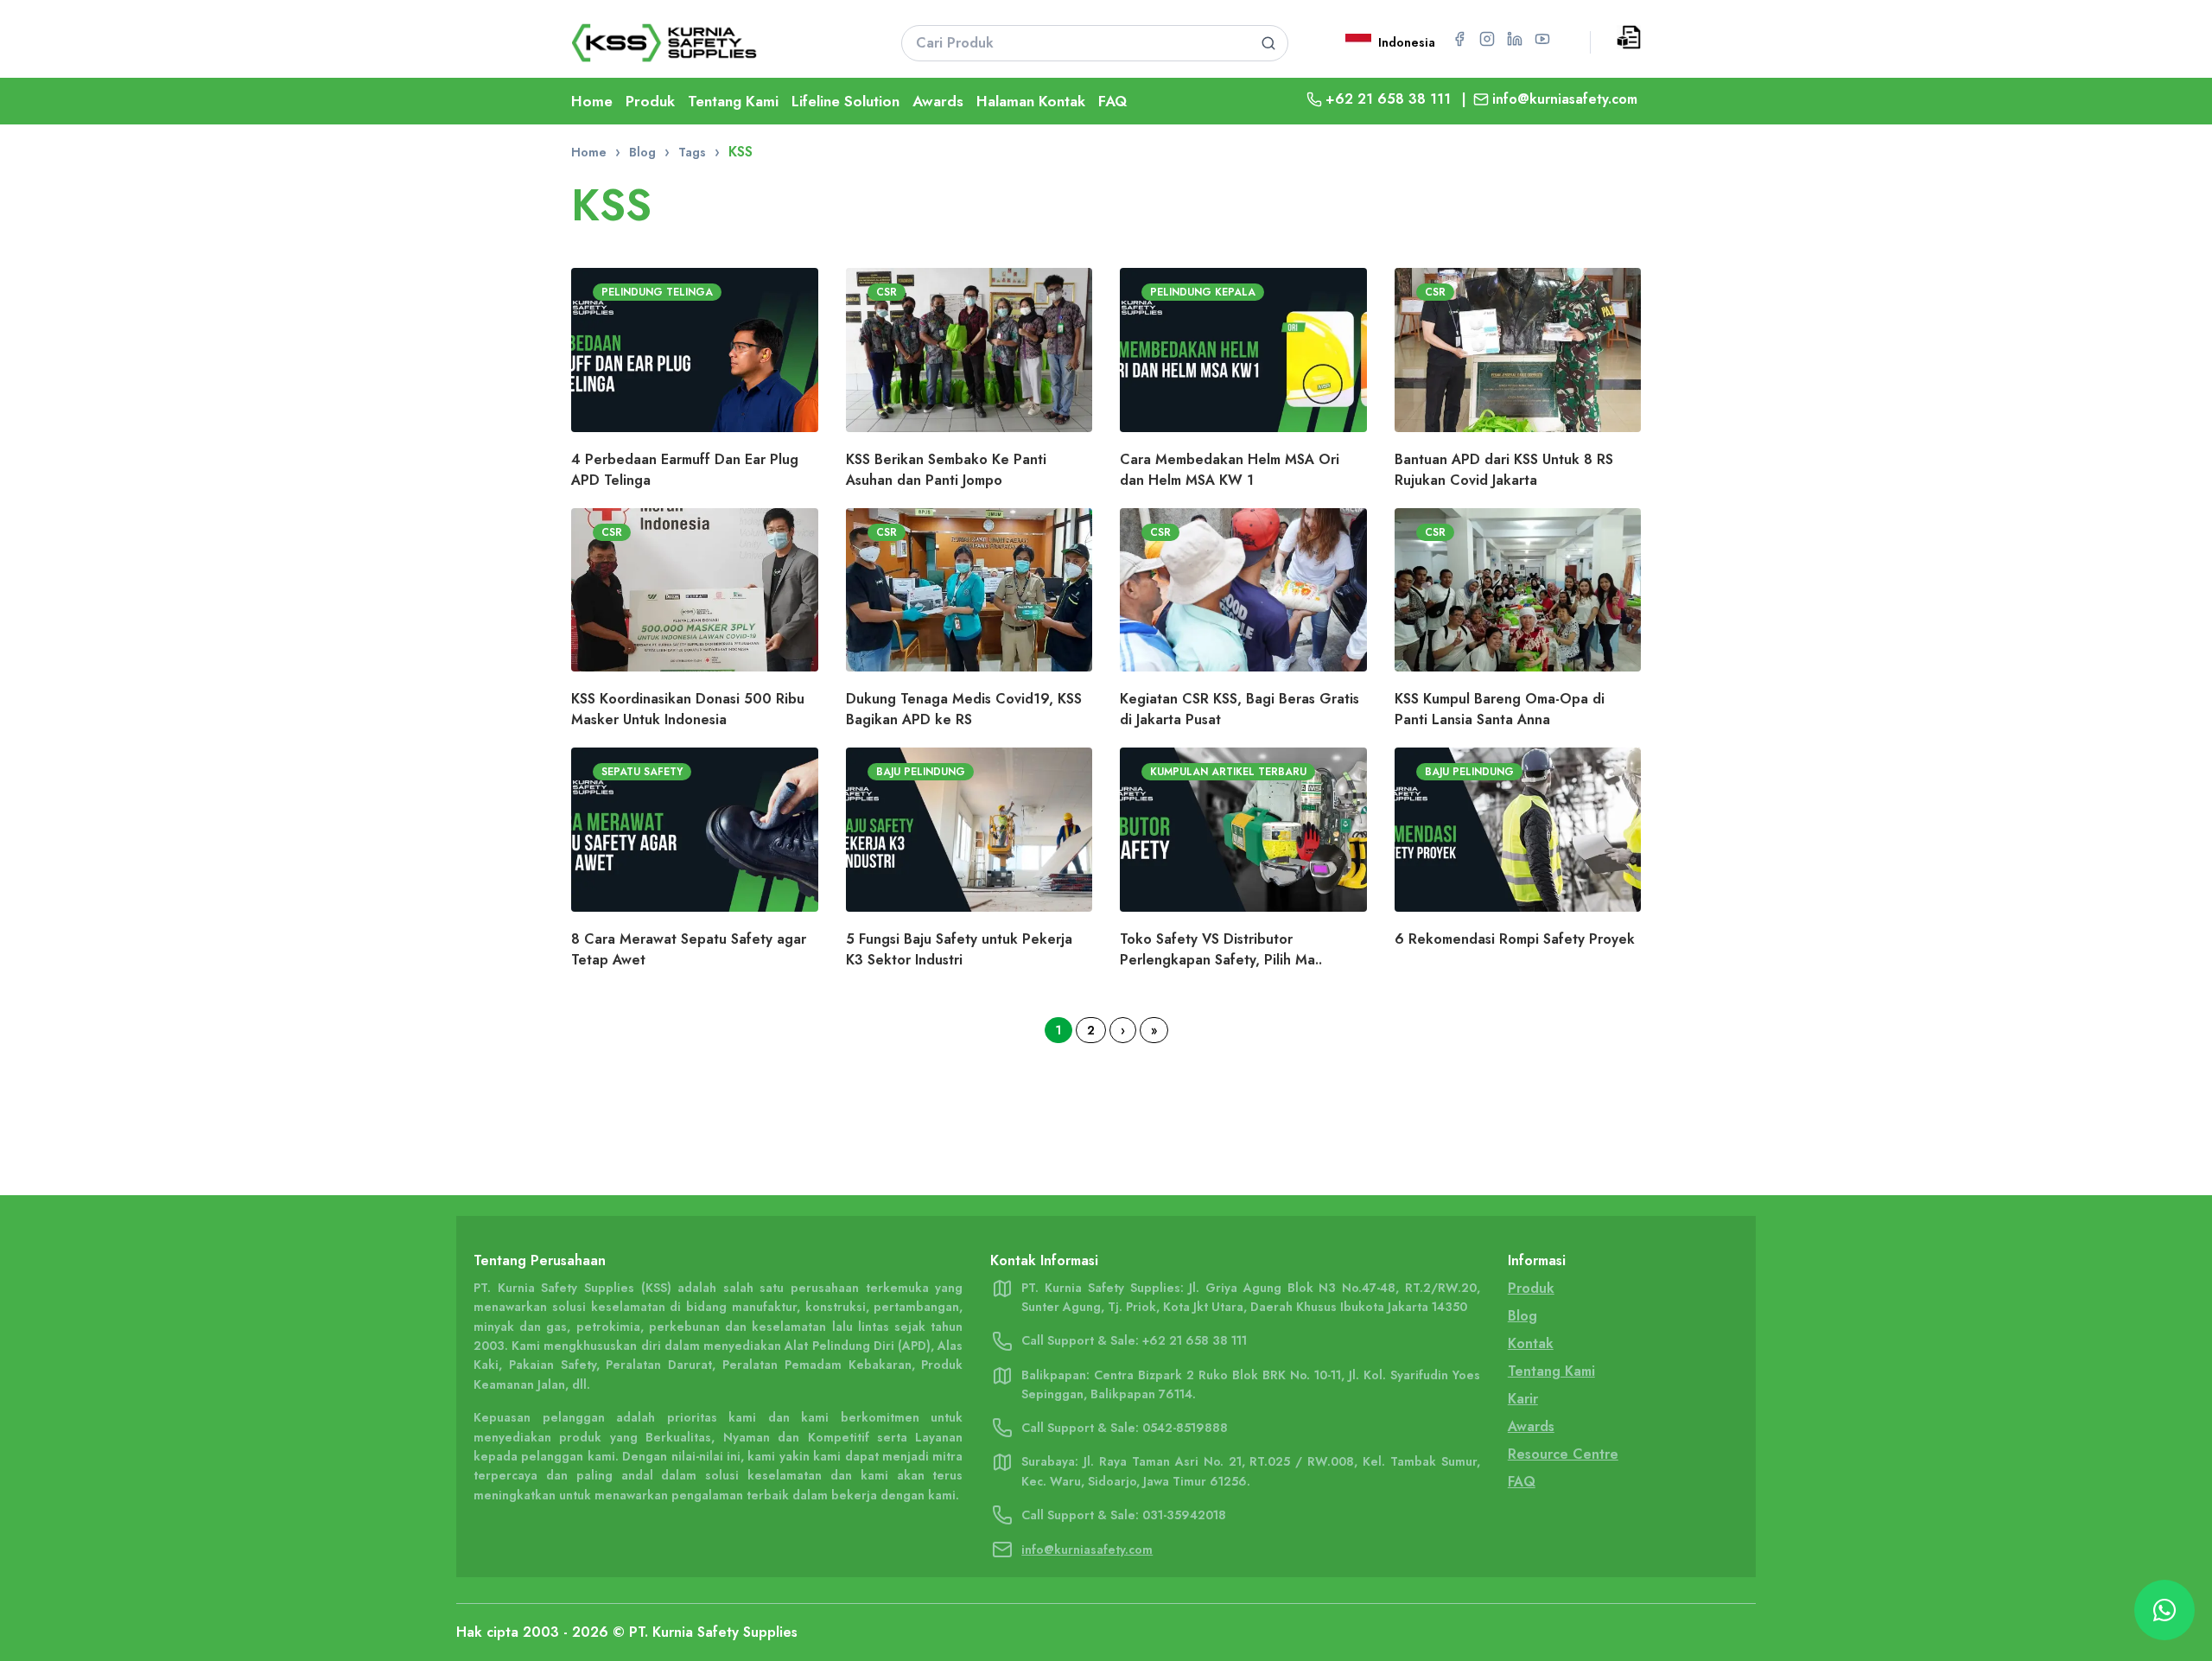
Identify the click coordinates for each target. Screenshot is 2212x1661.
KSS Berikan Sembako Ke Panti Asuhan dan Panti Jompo (946, 470)
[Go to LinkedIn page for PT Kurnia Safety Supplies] (1515, 39)
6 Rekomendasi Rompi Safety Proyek (1515, 939)
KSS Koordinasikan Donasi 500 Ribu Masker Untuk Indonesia (688, 709)
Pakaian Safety (553, 1365)
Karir (1523, 1399)
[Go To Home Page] (715, 43)
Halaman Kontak (1031, 101)
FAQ (1112, 101)
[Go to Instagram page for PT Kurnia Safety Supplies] (1487, 39)
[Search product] (1268, 43)
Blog (642, 152)
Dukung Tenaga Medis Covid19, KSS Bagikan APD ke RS (964, 709)
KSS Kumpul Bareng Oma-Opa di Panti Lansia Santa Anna (1500, 709)
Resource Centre (1563, 1454)
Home (592, 101)
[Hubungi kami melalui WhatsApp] (2164, 1610)
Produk (650, 101)
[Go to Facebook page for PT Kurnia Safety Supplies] (1459, 39)
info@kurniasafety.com (1565, 99)
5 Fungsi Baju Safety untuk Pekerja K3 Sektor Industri (959, 949)
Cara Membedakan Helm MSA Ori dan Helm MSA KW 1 (1230, 470)
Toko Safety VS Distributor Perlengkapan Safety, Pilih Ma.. (1221, 949)
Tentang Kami (733, 101)
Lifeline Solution (845, 101)
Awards (938, 101)
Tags (692, 152)
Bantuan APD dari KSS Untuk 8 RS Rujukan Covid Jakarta (1504, 470)
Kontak (1531, 1343)
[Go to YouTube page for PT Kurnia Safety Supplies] (1542, 39)
